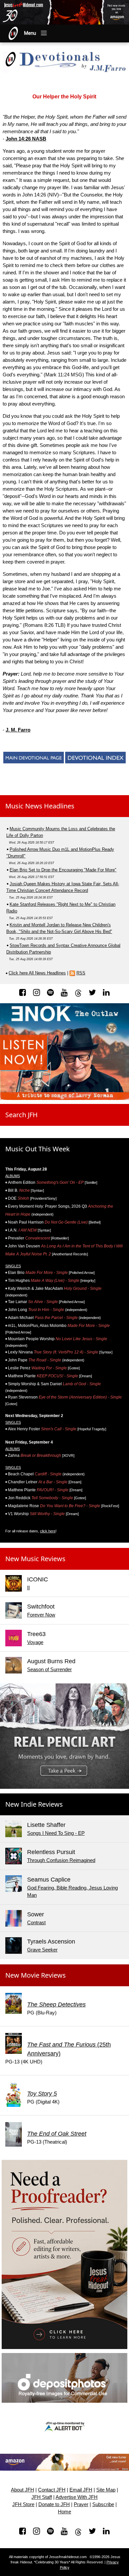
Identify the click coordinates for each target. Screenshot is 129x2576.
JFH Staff (42, 2497)
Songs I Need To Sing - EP (56, 1833)
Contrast (36, 1922)
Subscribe (103, 2504)
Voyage (35, 1642)
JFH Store (23, 2504)
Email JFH (81, 2490)
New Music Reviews (35, 1559)
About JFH (22, 2490)
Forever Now (41, 1615)
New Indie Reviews (34, 1804)
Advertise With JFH (77, 2497)
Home (64, 2512)
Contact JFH (52, 2490)
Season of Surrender (49, 1669)
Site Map (106, 2490)
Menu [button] (30, 33)
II (28, 1588)
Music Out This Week (38, 1149)
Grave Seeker (42, 1950)
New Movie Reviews (36, 1975)
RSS (81, 973)
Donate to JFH (54, 2504)
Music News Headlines (40, 806)
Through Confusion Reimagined (61, 1860)
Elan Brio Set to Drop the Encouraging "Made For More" (63, 870)
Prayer (81, 2504)
